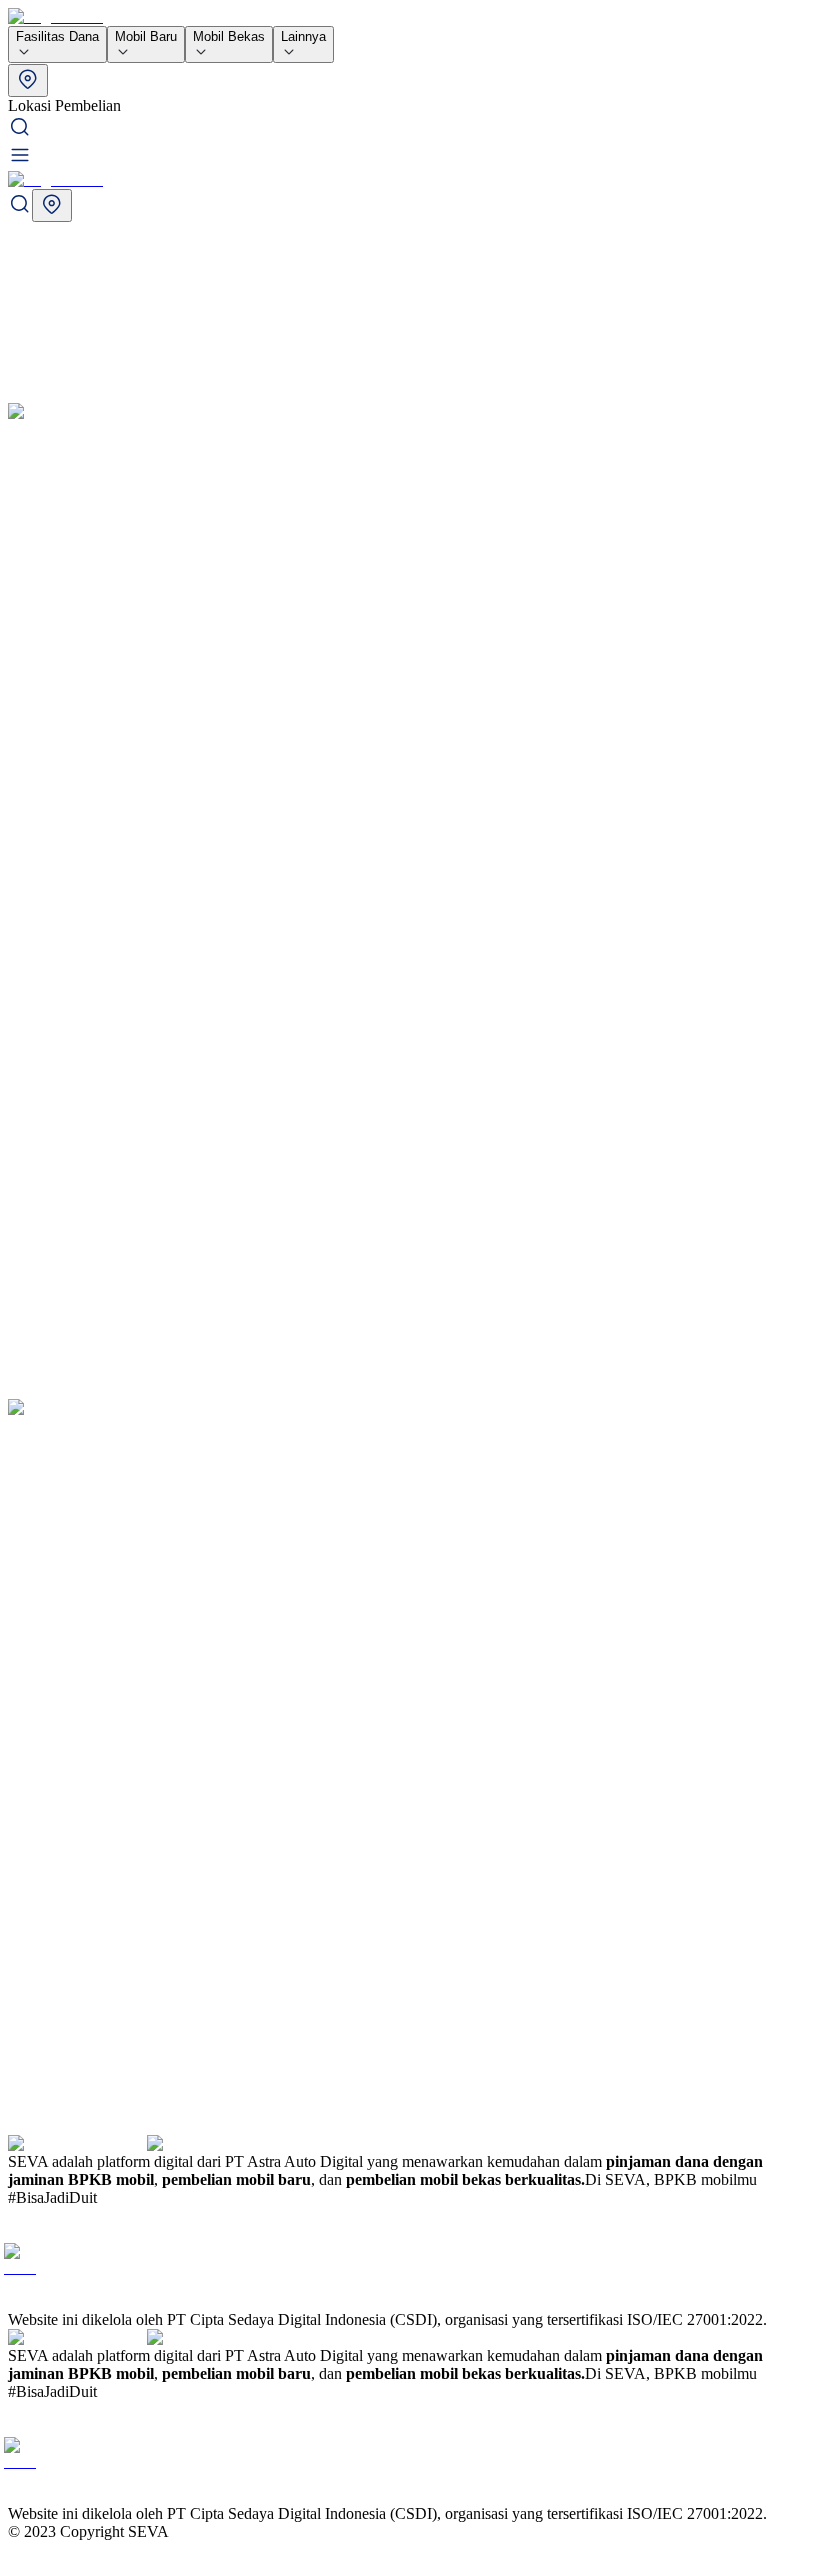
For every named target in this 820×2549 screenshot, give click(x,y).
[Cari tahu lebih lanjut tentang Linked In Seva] (56, 2301)
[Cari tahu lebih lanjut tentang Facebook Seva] (20, 2259)
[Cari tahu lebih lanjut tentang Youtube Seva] (24, 2301)
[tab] (410, 89)
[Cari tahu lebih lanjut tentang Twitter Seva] (56, 2233)
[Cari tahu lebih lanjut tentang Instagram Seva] (24, 2233)
